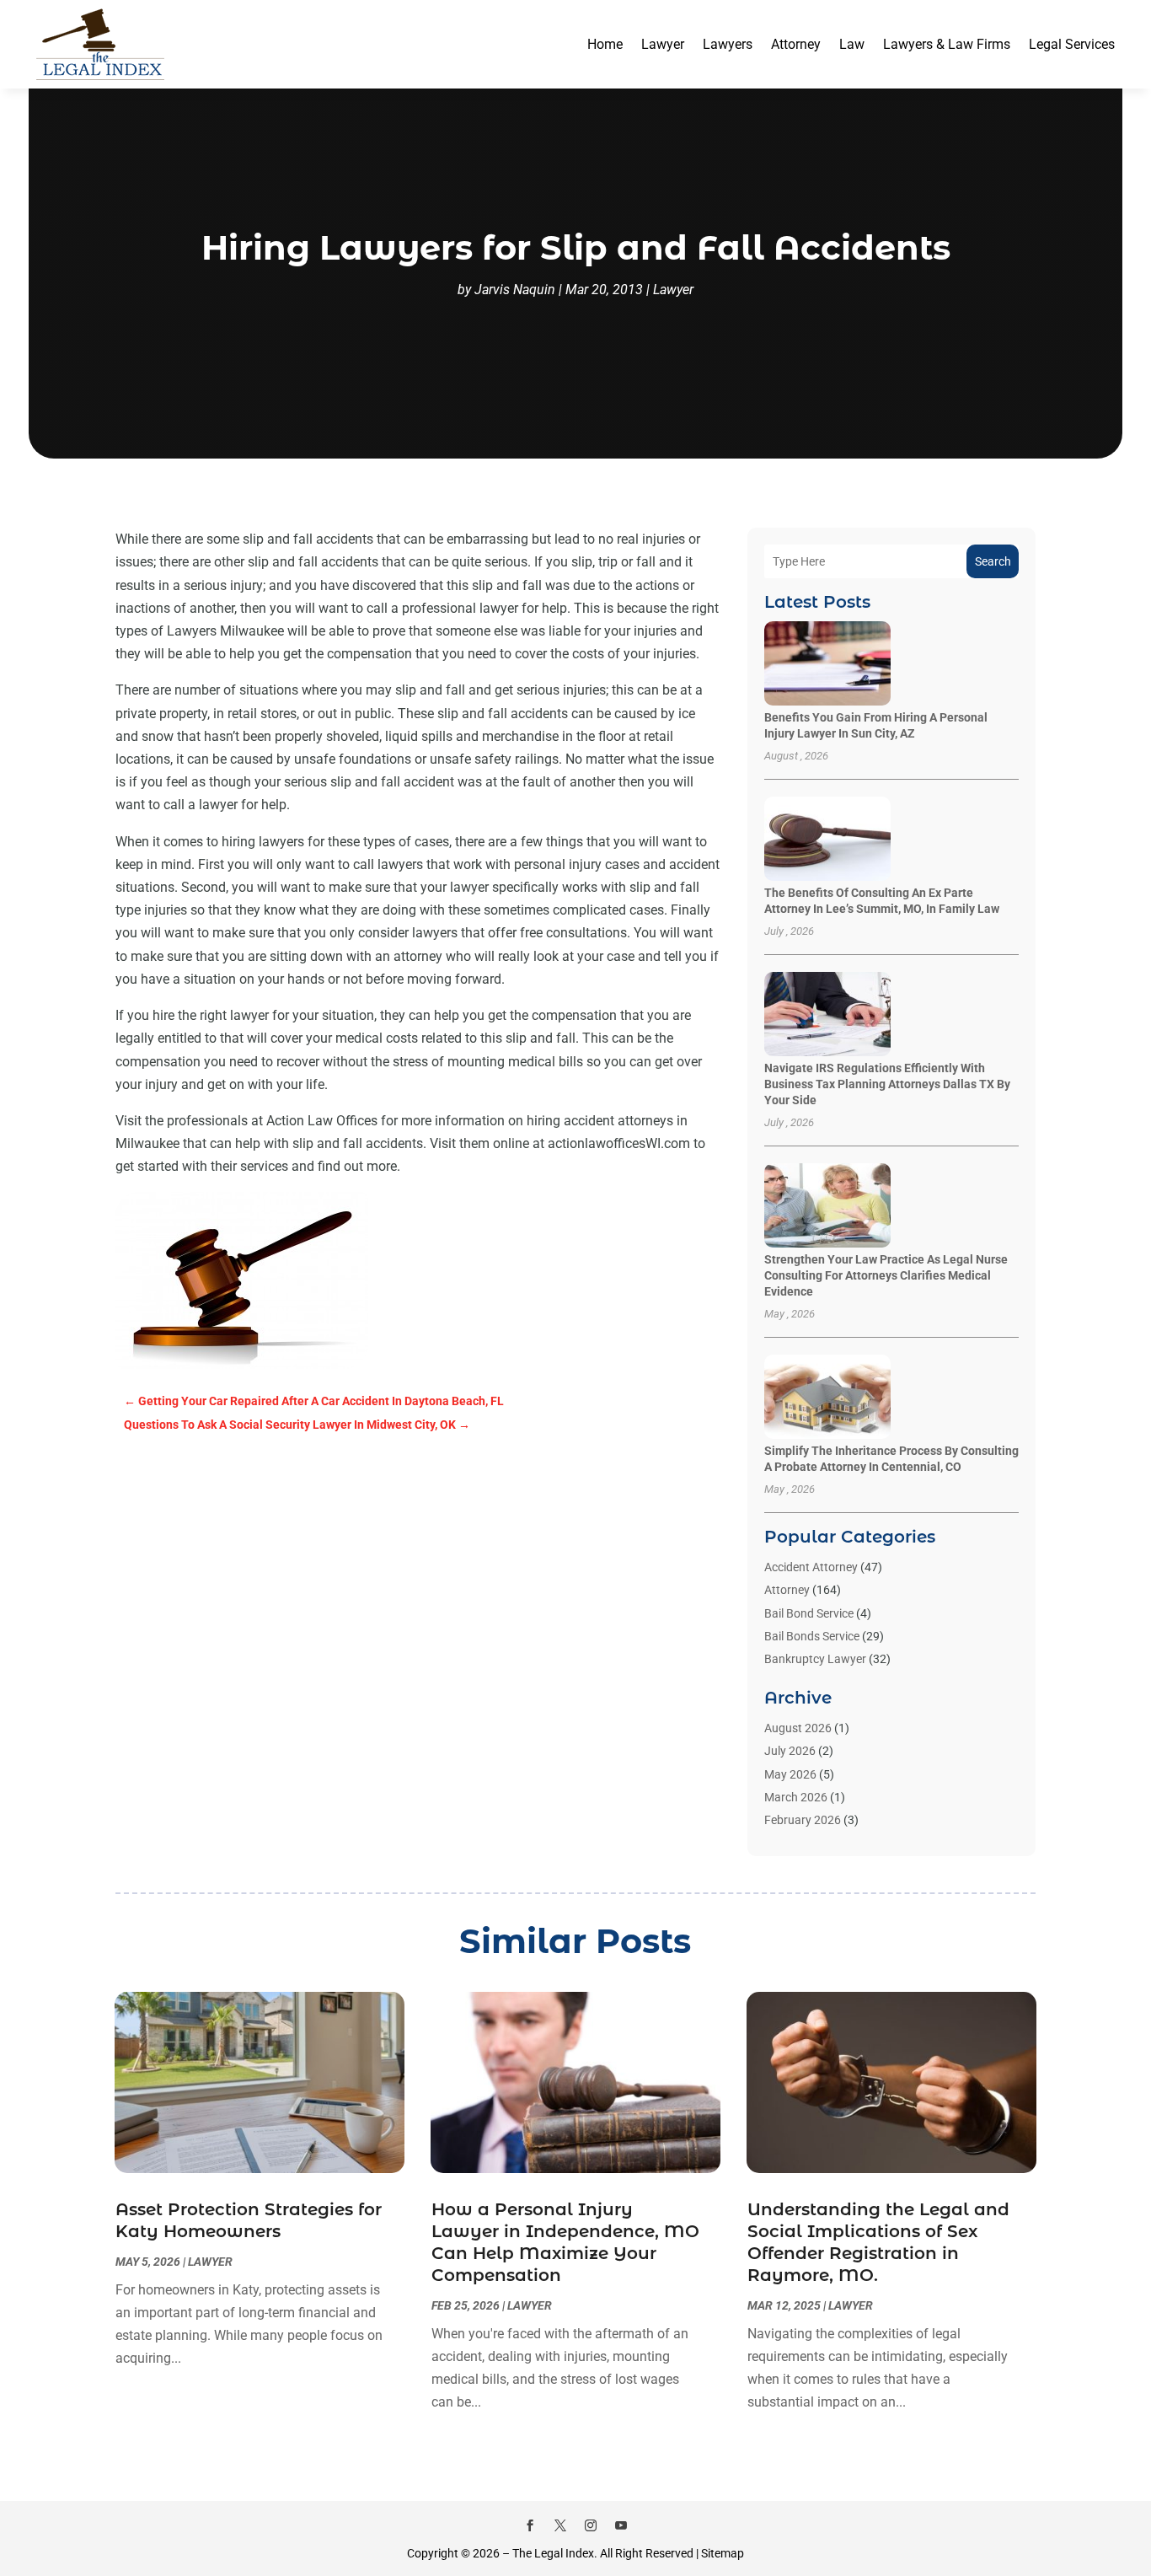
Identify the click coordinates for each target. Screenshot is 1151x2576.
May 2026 (790, 1774)
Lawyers (728, 44)
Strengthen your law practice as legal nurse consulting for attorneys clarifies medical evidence (886, 1275)
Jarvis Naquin (515, 290)
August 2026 (798, 1728)
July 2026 (790, 1751)
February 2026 (803, 1820)
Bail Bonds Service (812, 1636)
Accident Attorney (811, 1567)
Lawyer (663, 44)
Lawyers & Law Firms (947, 44)
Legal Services (1072, 44)
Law (852, 44)
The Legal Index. (555, 2553)
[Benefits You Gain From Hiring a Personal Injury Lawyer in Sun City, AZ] (827, 665)
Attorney (796, 44)
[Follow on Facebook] (530, 2525)
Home (605, 44)
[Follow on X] (560, 2525)
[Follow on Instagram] (591, 2525)
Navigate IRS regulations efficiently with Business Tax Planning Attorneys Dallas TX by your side (887, 1084)
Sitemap (723, 2553)
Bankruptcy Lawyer (815, 1659)
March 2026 (796, 1797)
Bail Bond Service (809, 1613)
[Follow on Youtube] (621, 2525)
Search (993, 561)
